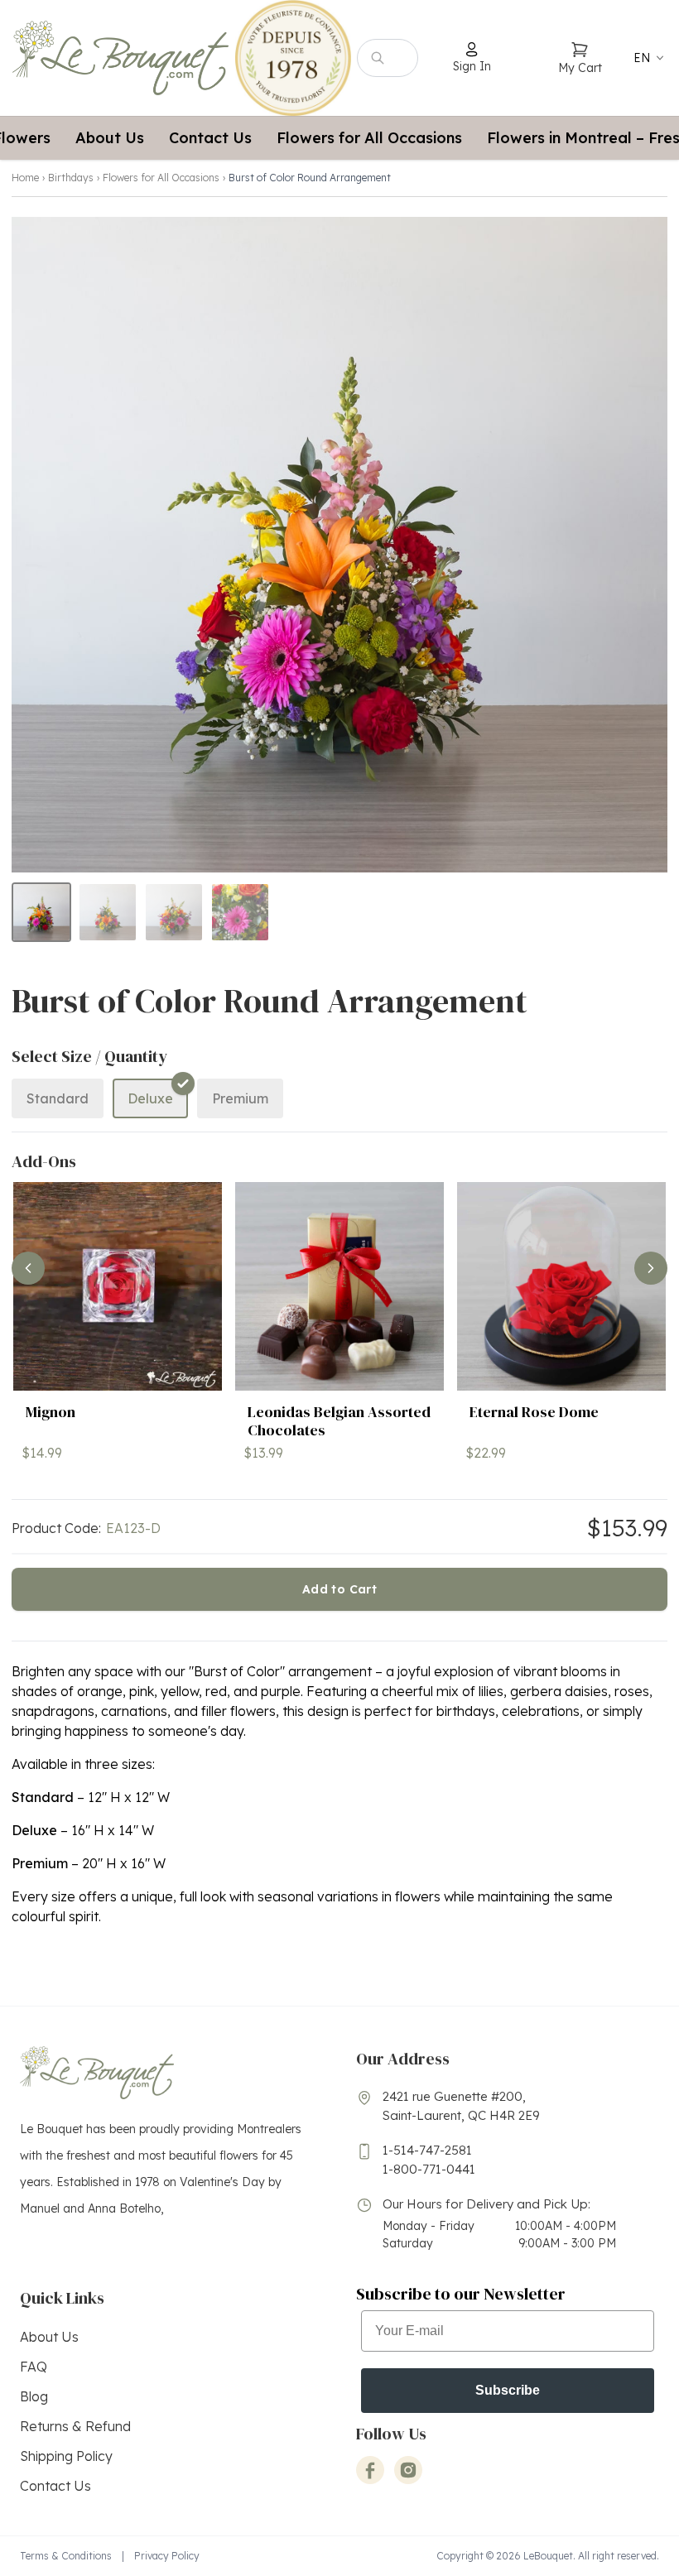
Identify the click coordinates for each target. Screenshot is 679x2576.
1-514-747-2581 (427, 2150)
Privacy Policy (167, 2556)
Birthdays (71, 178)
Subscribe (508, 2390)
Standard (58, 1098)
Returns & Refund (75, 2426)
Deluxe (150, 1098)
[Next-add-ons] (651, 1268)
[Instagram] (408, 2470)
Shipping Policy (66, 2456)
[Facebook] (370, 2470)
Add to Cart (339, 1589)
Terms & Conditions (66, 2556)
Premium (240, 1098)
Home (25, 178)
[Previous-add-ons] (28, 1268)
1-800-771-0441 (429, 2169)
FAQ (34, 2367)
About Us (110, 138)
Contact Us (210, 138)
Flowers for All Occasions (369, 138)
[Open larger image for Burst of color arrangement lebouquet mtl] (339, 545)
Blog (34, 2396)
